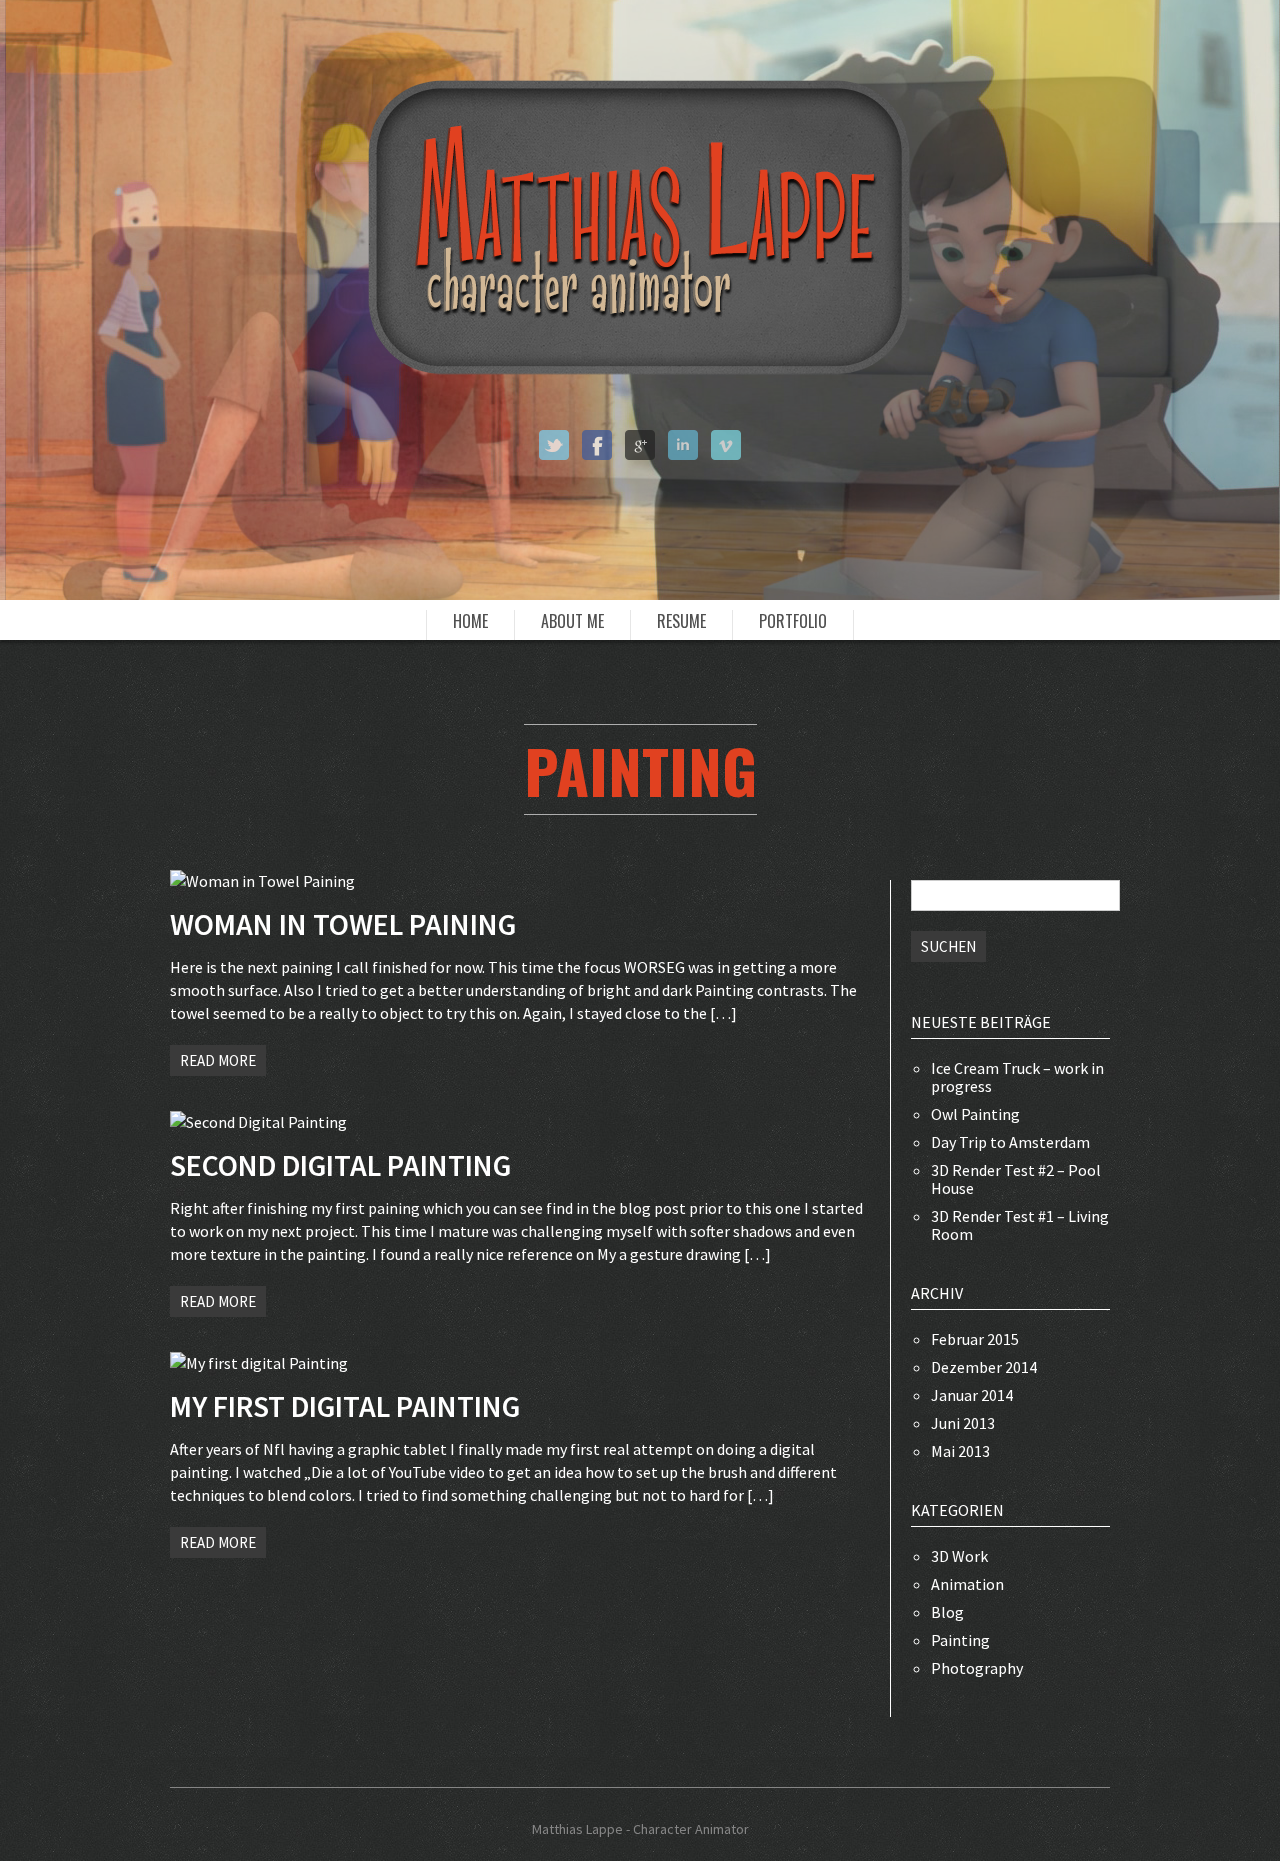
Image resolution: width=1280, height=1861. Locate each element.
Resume (681, 621)
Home (470, 621)
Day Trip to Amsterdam (1010, 1142)
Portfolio (793, 621)
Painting (960, 1640)
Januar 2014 (972, 1395)
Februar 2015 (975, 1339)
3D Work (959, 1556)
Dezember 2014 (984, 1367)
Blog (947, 1612)
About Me (572, 621)
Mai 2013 (960, 1451)
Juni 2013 (963, 1423)
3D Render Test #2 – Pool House (1016, 1179)
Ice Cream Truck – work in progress (1017, 1077)
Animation (967, 1584)
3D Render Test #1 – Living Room (1020, 1225)
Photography (977, 1668)
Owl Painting (975, 1114)
